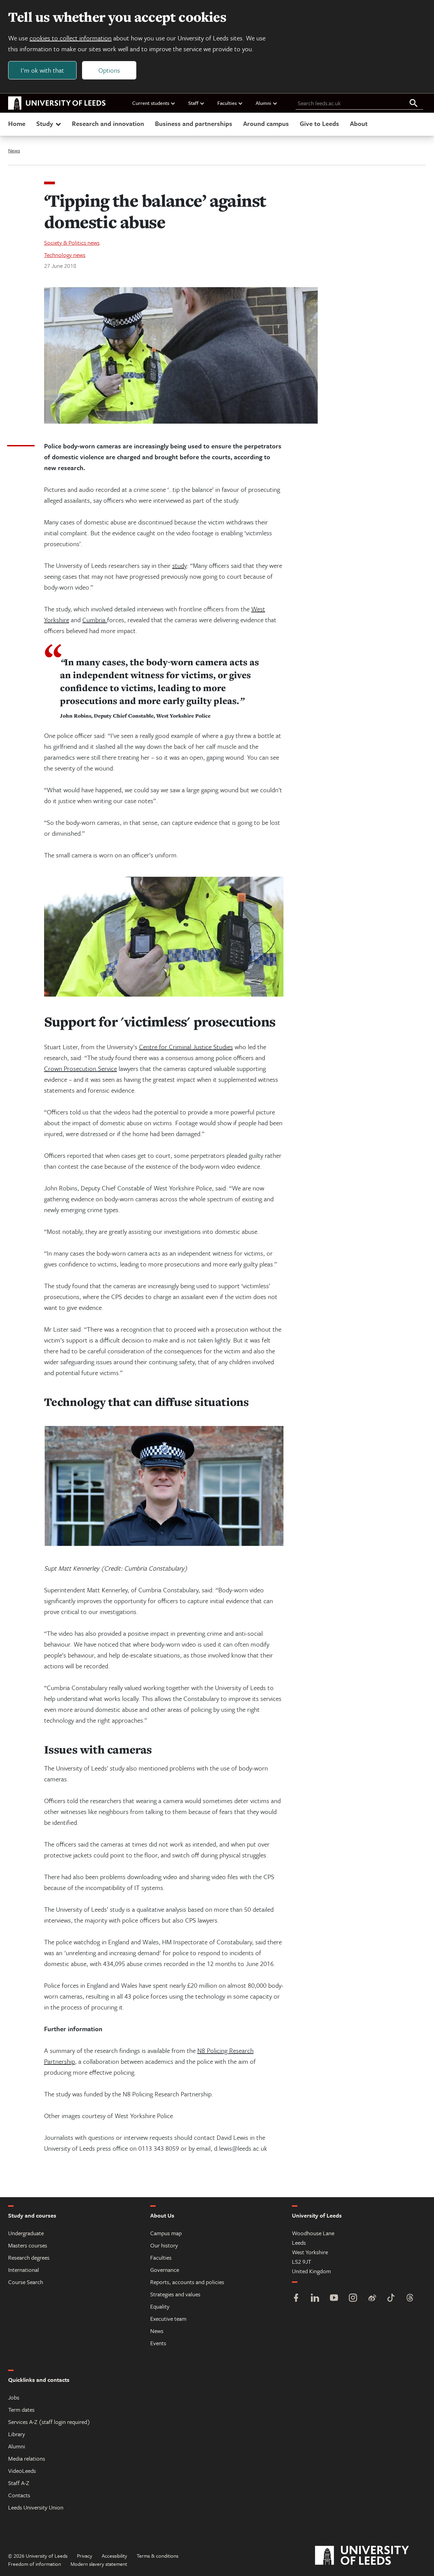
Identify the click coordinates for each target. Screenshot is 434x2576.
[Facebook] (296, 2299)
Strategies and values (175, 2294)
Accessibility (114, 2556)
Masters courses (28, 2245)
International (24, 2270)
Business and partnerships (194, 123)
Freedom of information (35, 2564)
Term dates (21, 2410)
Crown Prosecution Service (81, 1068)
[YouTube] (334, 2299)
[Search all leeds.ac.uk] (414, 104)
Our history (164, 2245)
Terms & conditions (157, 2556)
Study (45, 123)
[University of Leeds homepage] (57, 103)
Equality (160, 2306)
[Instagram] (353, 2299)
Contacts (19, 2495)
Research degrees (29, 2257)
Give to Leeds (319, 123)
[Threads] (410, 2299)
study (180, 565)
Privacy (85, 2556)
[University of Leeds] (370, 2556)
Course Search (26, 2282)
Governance (165, 2270)
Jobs (14, 2397)
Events (158, 2343)
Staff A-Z (19, 2483)
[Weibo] (372, 2299)
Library (17, 2434)
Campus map (166, 2233)
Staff (193, 103)
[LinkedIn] (315, 2299)
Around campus (266, 123)
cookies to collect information (71, 38)
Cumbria (95, 620)
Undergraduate (26, 2233)
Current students (151, 103)
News (14, 150)
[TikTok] (391, 2299)
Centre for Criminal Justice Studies (186, 1047)
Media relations (27, 2458)
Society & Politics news (72, 243)
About (359, 123)
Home (17, 123)
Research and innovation (108, 123)
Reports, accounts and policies (187, 2282)
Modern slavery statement (99, 2564)
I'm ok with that (42, 70)
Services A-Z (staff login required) (49, 2422)
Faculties (227, 103)
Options (109, 70)
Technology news (65, 255)
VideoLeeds (22, 2471)
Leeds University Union (36, 2507)
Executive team (168, 2319)
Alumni (263, 103)
